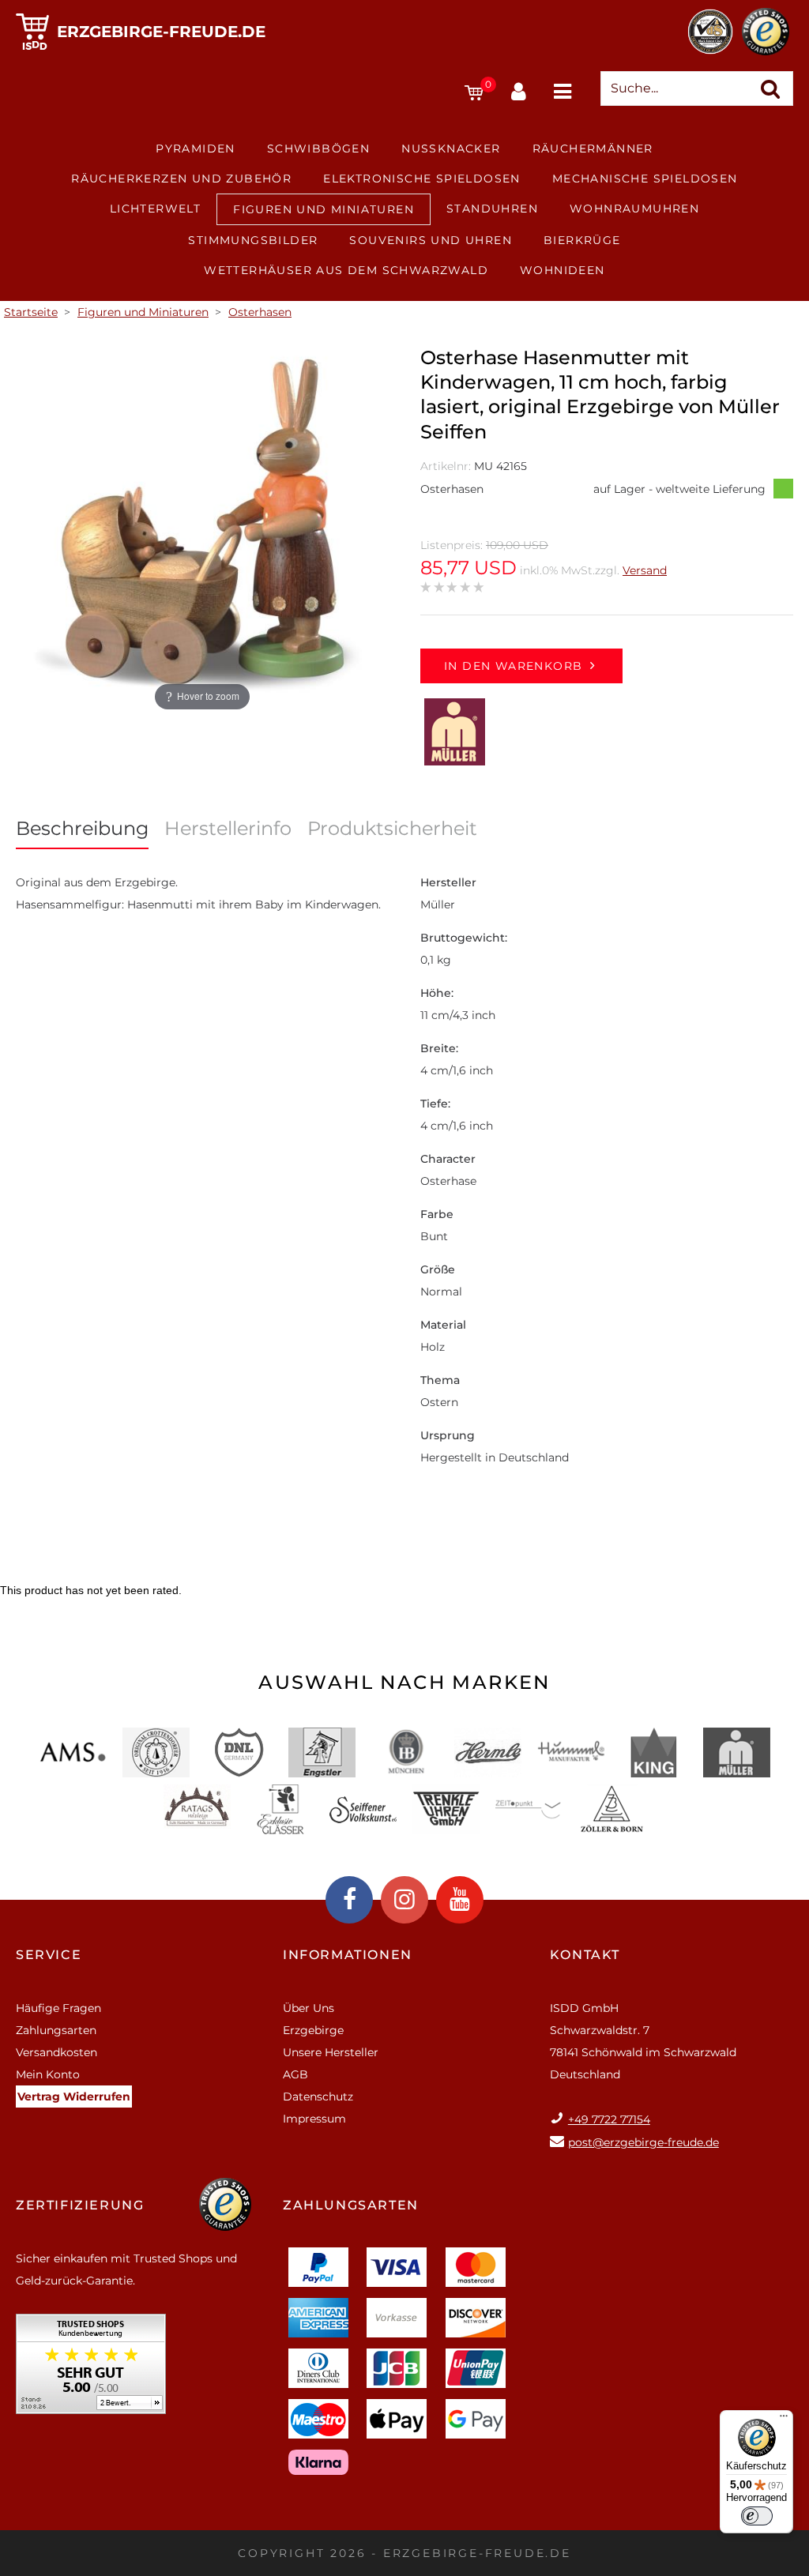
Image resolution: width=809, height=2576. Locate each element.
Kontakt (585, 1955)
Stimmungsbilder (253, 240)
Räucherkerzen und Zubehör (181, 179)
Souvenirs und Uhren (431, 240)
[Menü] (784, 2420)
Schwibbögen (318, 149)
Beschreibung (82, 828)
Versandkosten (56, 2052)
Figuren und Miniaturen (324, 209)
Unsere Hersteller (331, 2052)
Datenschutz (318, 2097)
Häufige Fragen (58, 2008)
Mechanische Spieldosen (645, 179)
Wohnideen (563, 270)
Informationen (348, 1955)
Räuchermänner (593, 149)
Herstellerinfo (228, 828)
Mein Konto (48, 2074)
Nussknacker (451, 149)
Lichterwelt (155, 209)
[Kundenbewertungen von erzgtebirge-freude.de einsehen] (91, 2369)
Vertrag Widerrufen (74, 2097)
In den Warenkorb (513, 666)
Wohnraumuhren (634, 209)
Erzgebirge (313, 2030)
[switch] (757, 2516)
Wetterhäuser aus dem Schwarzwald (346, 270)
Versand (645, 570)
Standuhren (492, 209)
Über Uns (309, 2008)
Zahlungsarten (56, 2030)
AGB (295, 2074)
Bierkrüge (582, 240)
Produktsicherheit (392, 828)
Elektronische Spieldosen (422, 179)
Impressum (314, 2119)
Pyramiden (196, 149)
